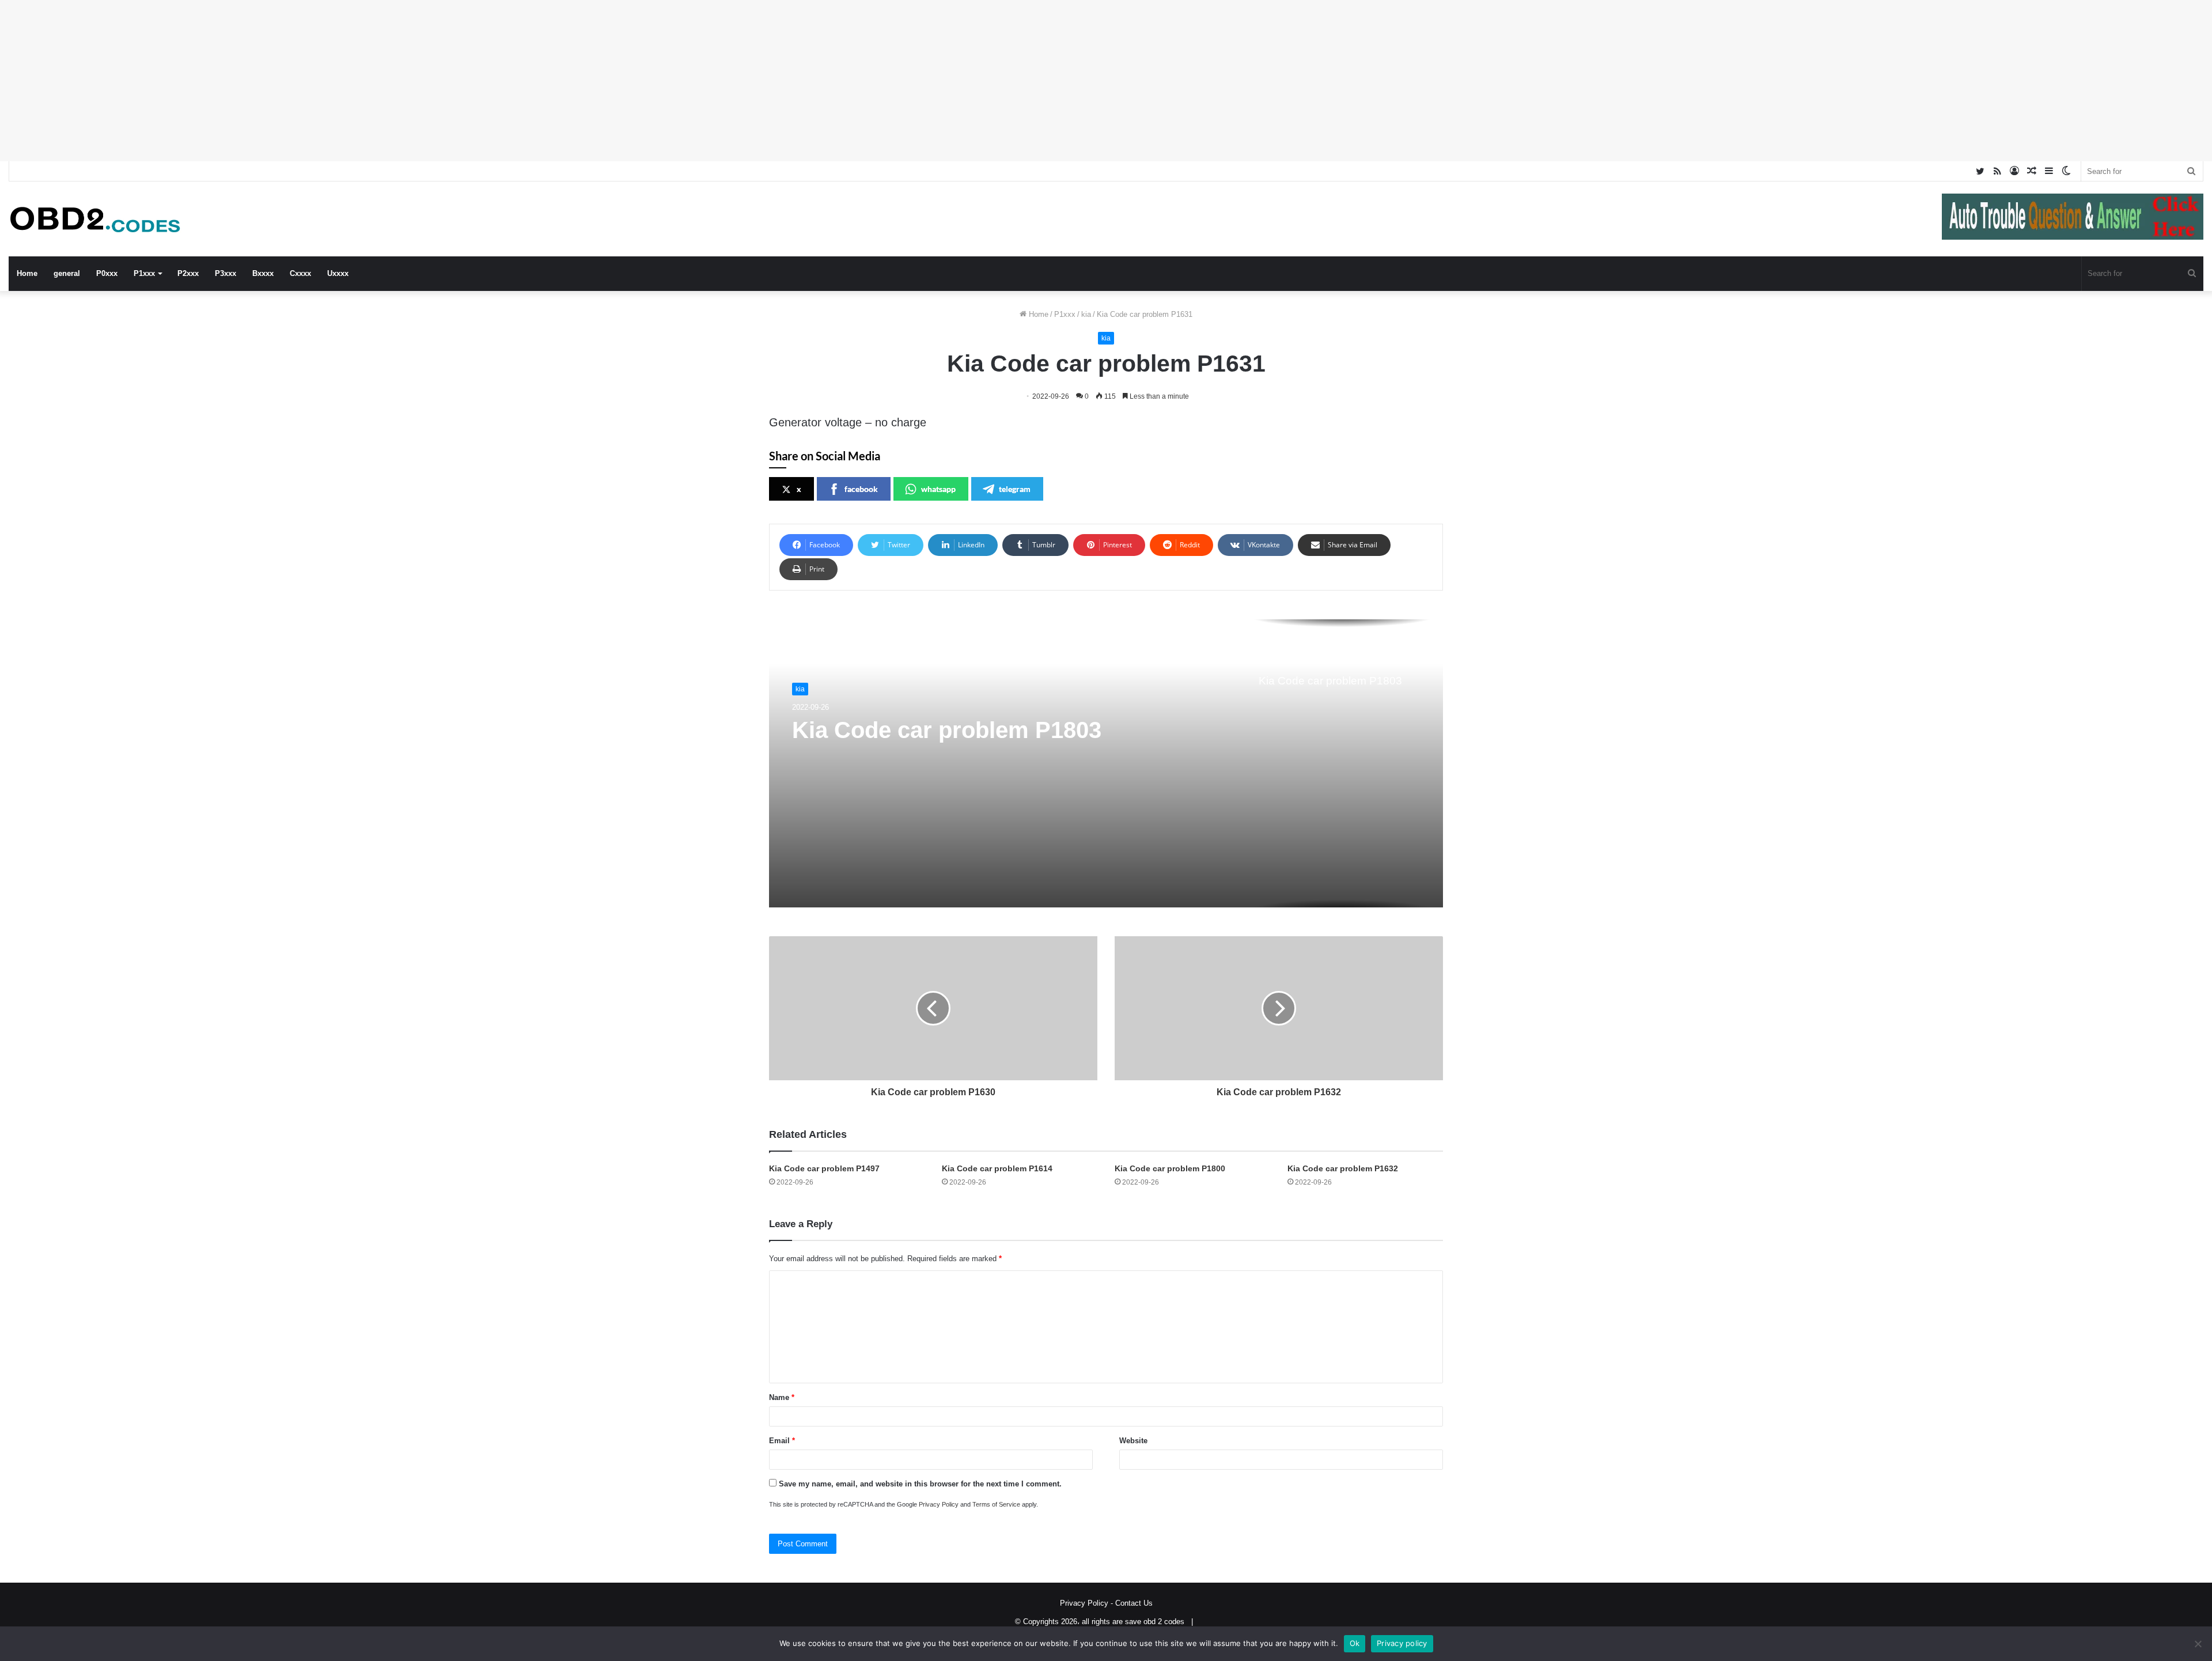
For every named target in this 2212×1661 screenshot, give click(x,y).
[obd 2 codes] (95, 219)
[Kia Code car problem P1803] (1106, 763)
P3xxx (226, 273)
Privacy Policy (939, 1504)
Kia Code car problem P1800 (1170, 1168)
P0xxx (107, 273)
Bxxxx (263, 273)
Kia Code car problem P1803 (947, 730)
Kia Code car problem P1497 (824, 1168)
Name (782, 1397)
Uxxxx (338, 273)
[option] (1106, 763)
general (67, 273)
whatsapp (938, 489)
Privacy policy (1402, 1643)
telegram (1015, 489)
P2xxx (188, 273)
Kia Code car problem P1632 (1343, 1168)
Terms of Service (996, 1504)
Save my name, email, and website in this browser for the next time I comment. (920, 1484)
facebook (861, 489)
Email (782, 1441)
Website (1133, 1441)
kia (1086, 314)
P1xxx (144, 273)
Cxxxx (300, 273)
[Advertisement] (346, 81)
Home (27, 273)
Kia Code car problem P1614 (997, 1168)
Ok (1355, 1643)
